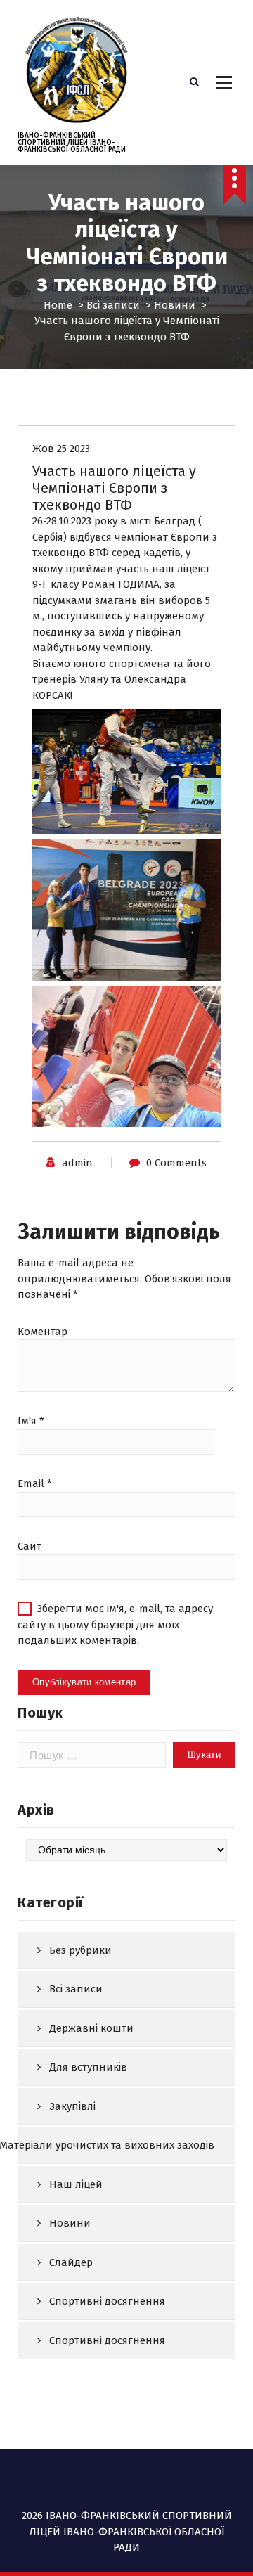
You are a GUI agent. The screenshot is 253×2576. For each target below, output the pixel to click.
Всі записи (113, 305)
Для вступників (88, 2067)
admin (77, 1163)
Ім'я (31, 1421)
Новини (175, 305)
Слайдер (71, 2262)
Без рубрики (80, 1950)
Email (35, 1483)
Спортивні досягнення (107, 2301)
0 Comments (176, 1163)
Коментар (43, 1332)
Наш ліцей (76, 2184)
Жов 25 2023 (61, 449)
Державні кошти (91, 2028)
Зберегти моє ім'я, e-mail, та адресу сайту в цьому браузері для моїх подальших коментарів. (115, 1624)
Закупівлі (72, 2106)
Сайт (30, 1546)
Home (58, 305)
